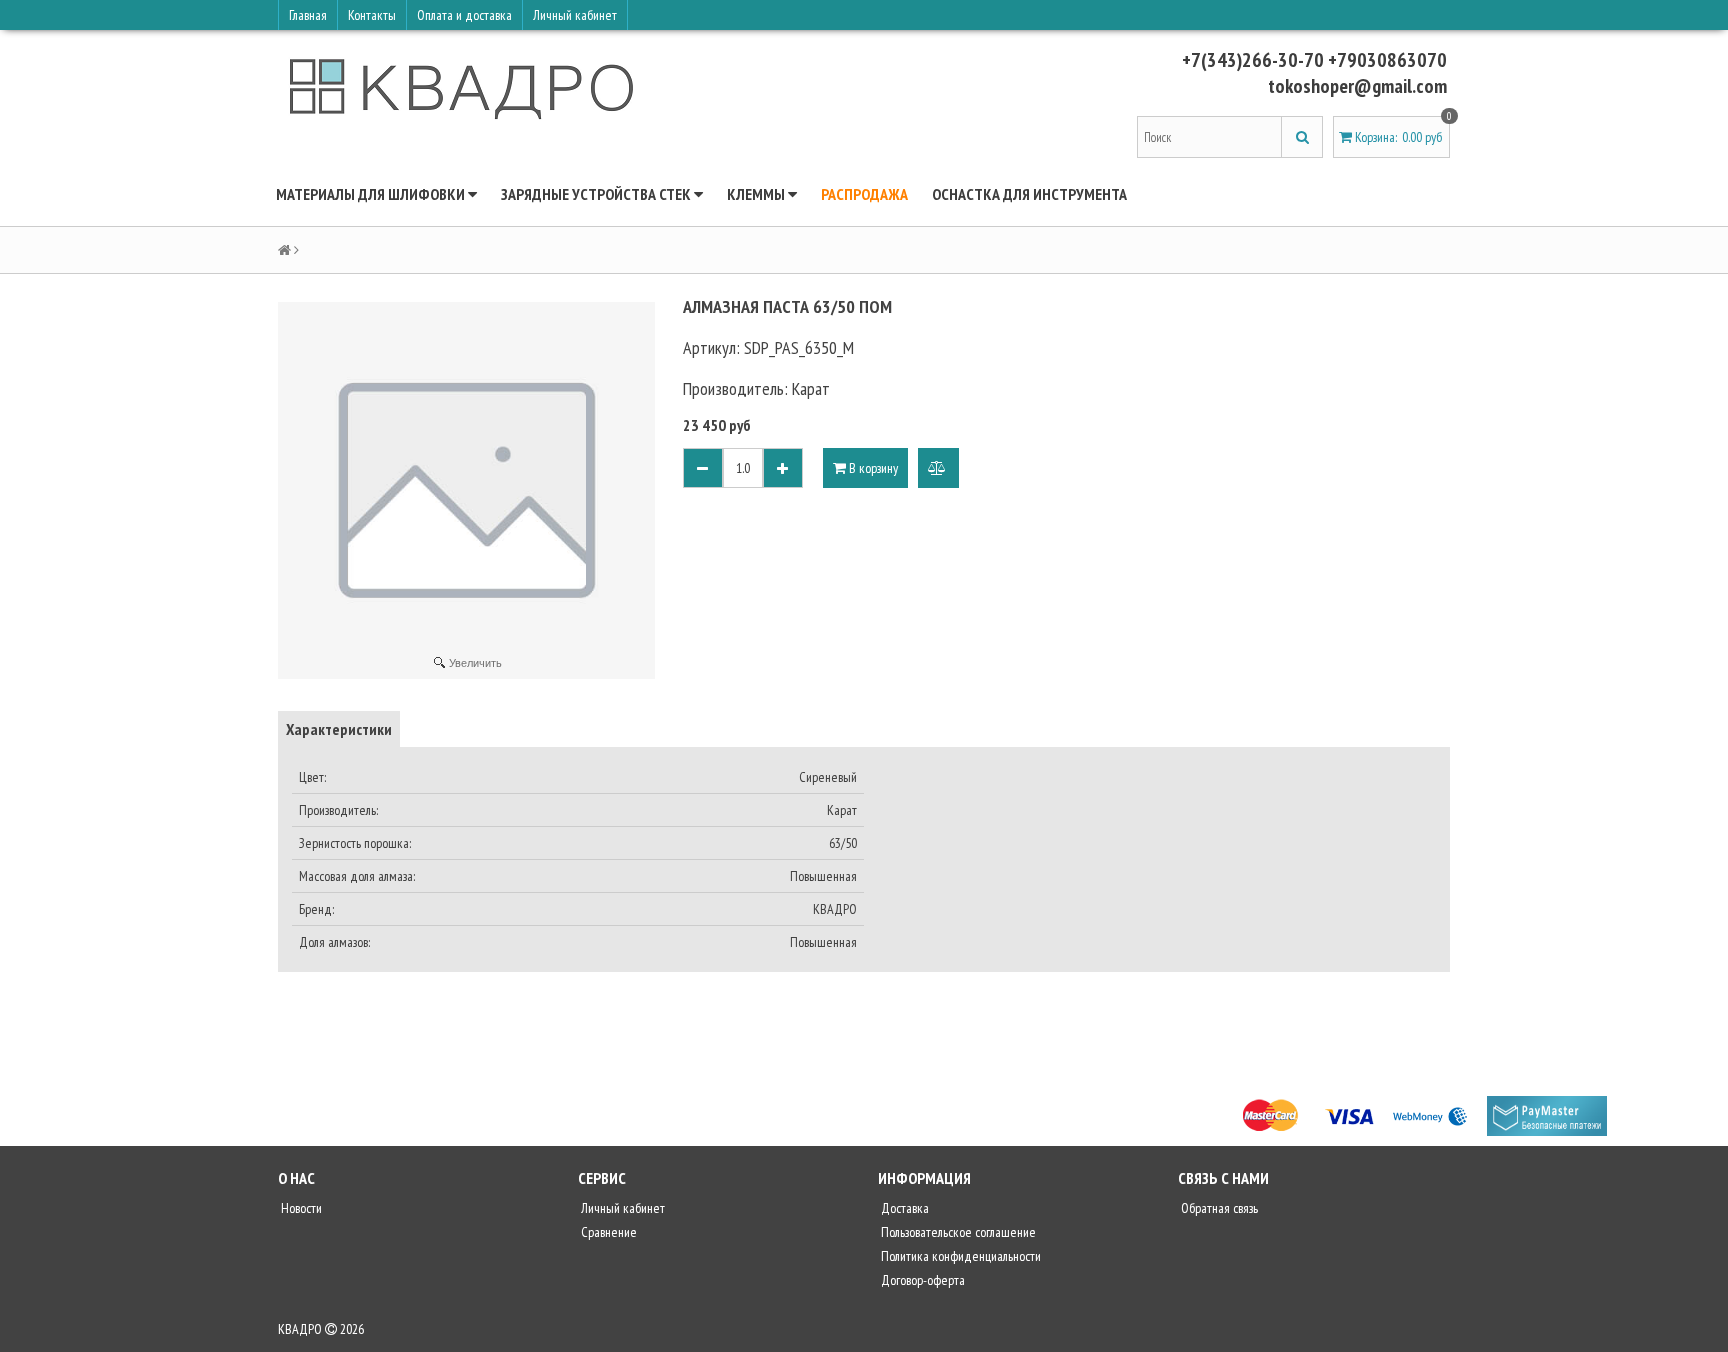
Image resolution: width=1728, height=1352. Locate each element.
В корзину (872, 468)
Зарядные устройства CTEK (597, 194)
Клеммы (757, 194)
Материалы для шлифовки (372, 194)
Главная (308, 15)
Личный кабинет (575, 15)
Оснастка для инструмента (1029, 194)
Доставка (903, 1208)
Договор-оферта (921, 1280)
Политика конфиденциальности (959, 1256)
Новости (300, 1208)
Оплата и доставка (464, 15)
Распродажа (864, 194)
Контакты (372, 15)
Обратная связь (1218, 1208)
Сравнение (607, 1232)
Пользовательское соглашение (957, 1232)
